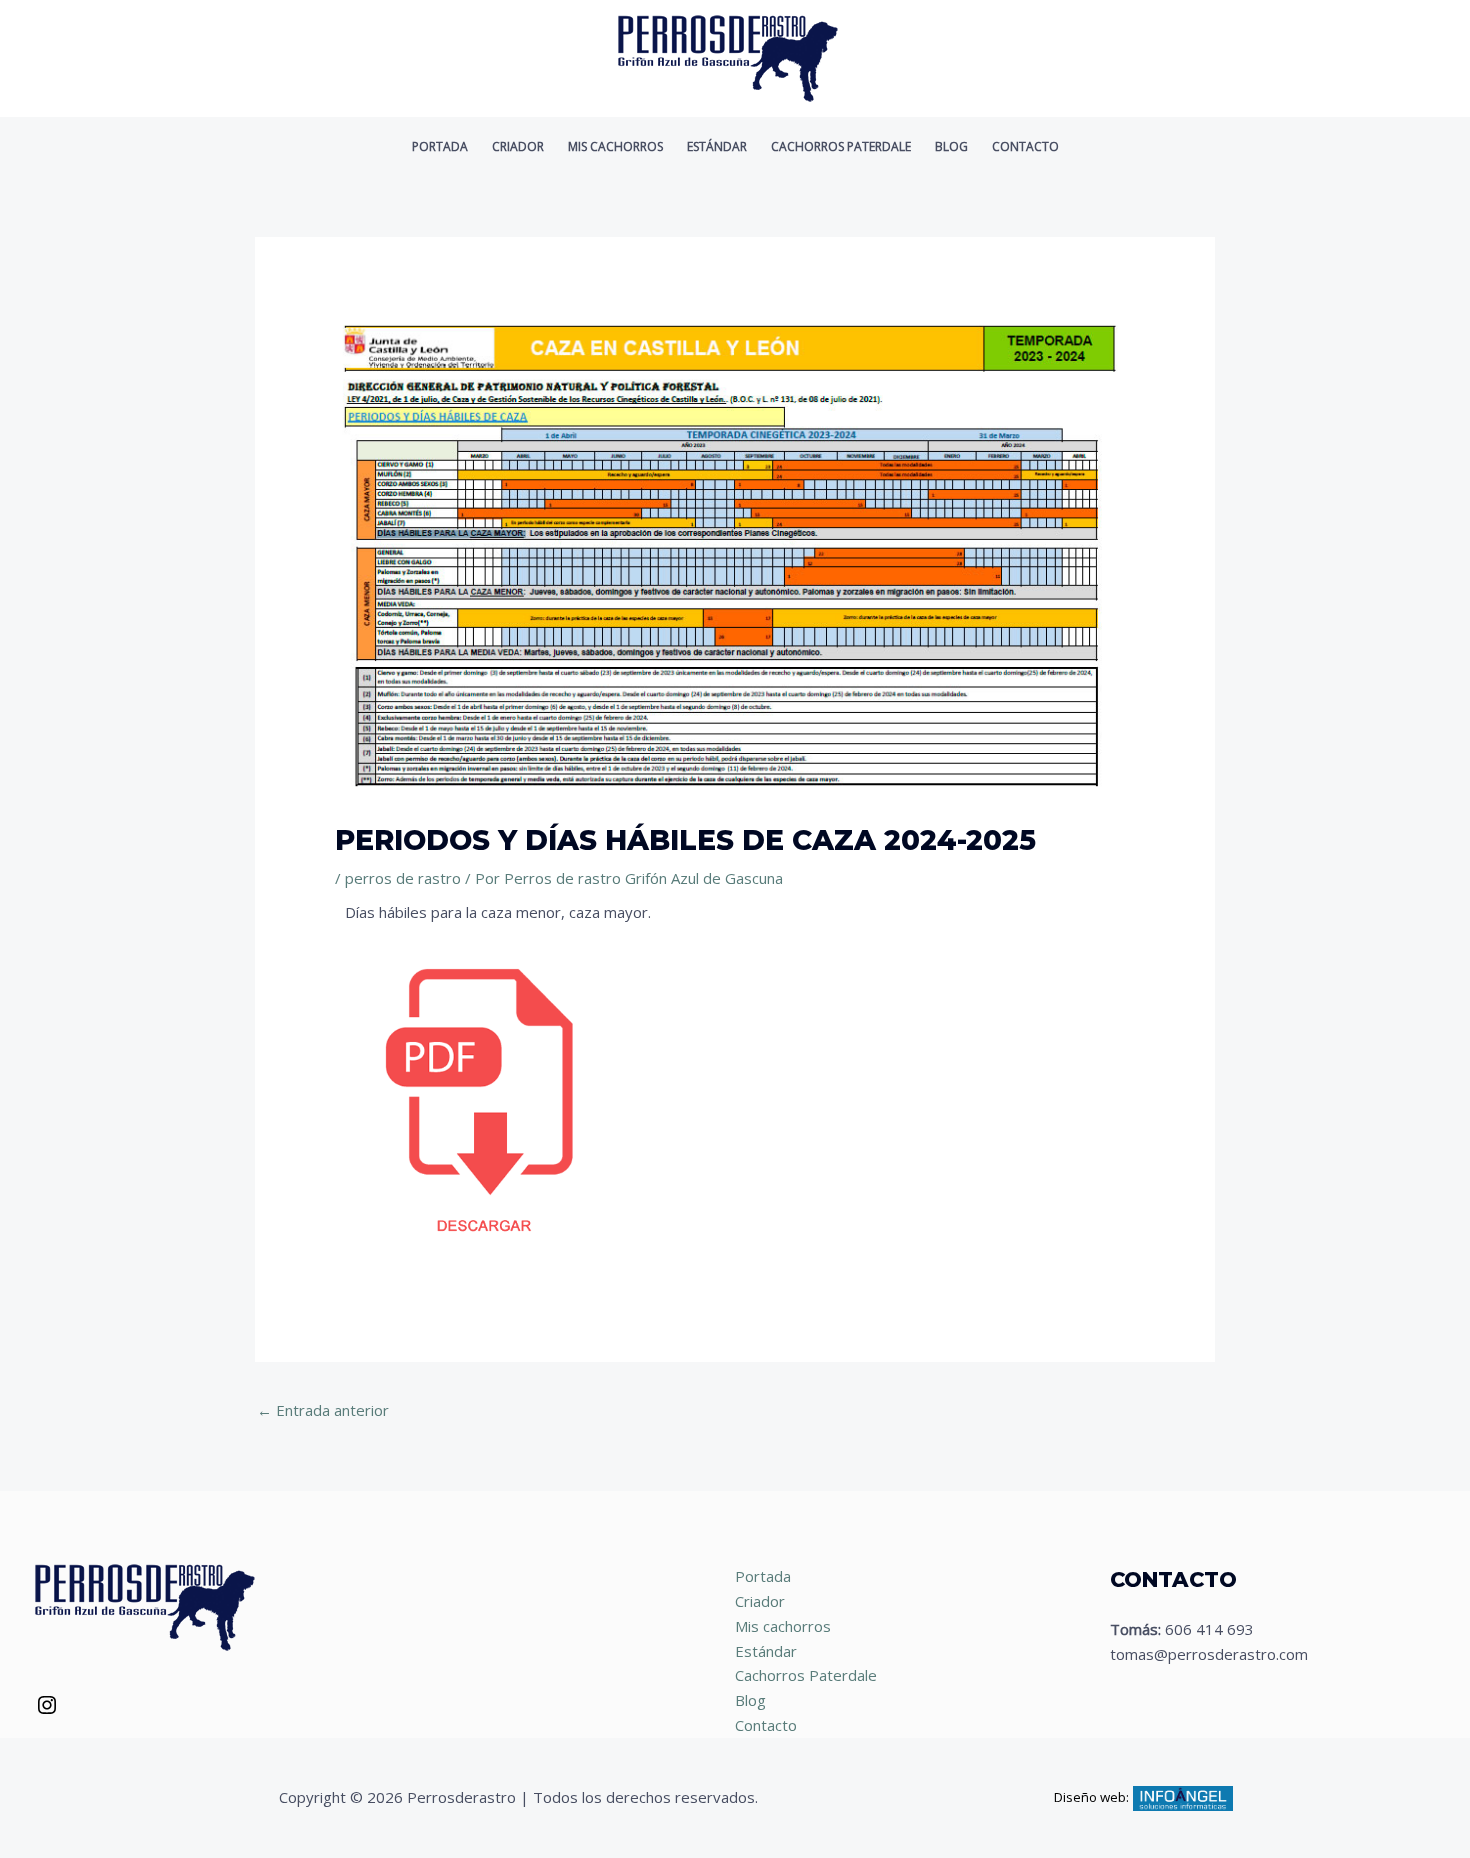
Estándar (717, 146)
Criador (518, 146)
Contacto (1025, 146)
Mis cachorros (615, 146)
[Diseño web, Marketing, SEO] (1183, 1796)
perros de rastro (403, 878)
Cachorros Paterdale (841, 146)
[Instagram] (47, 1711)
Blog (951, 146)
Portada (440, 146)
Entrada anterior (323, 1410)
